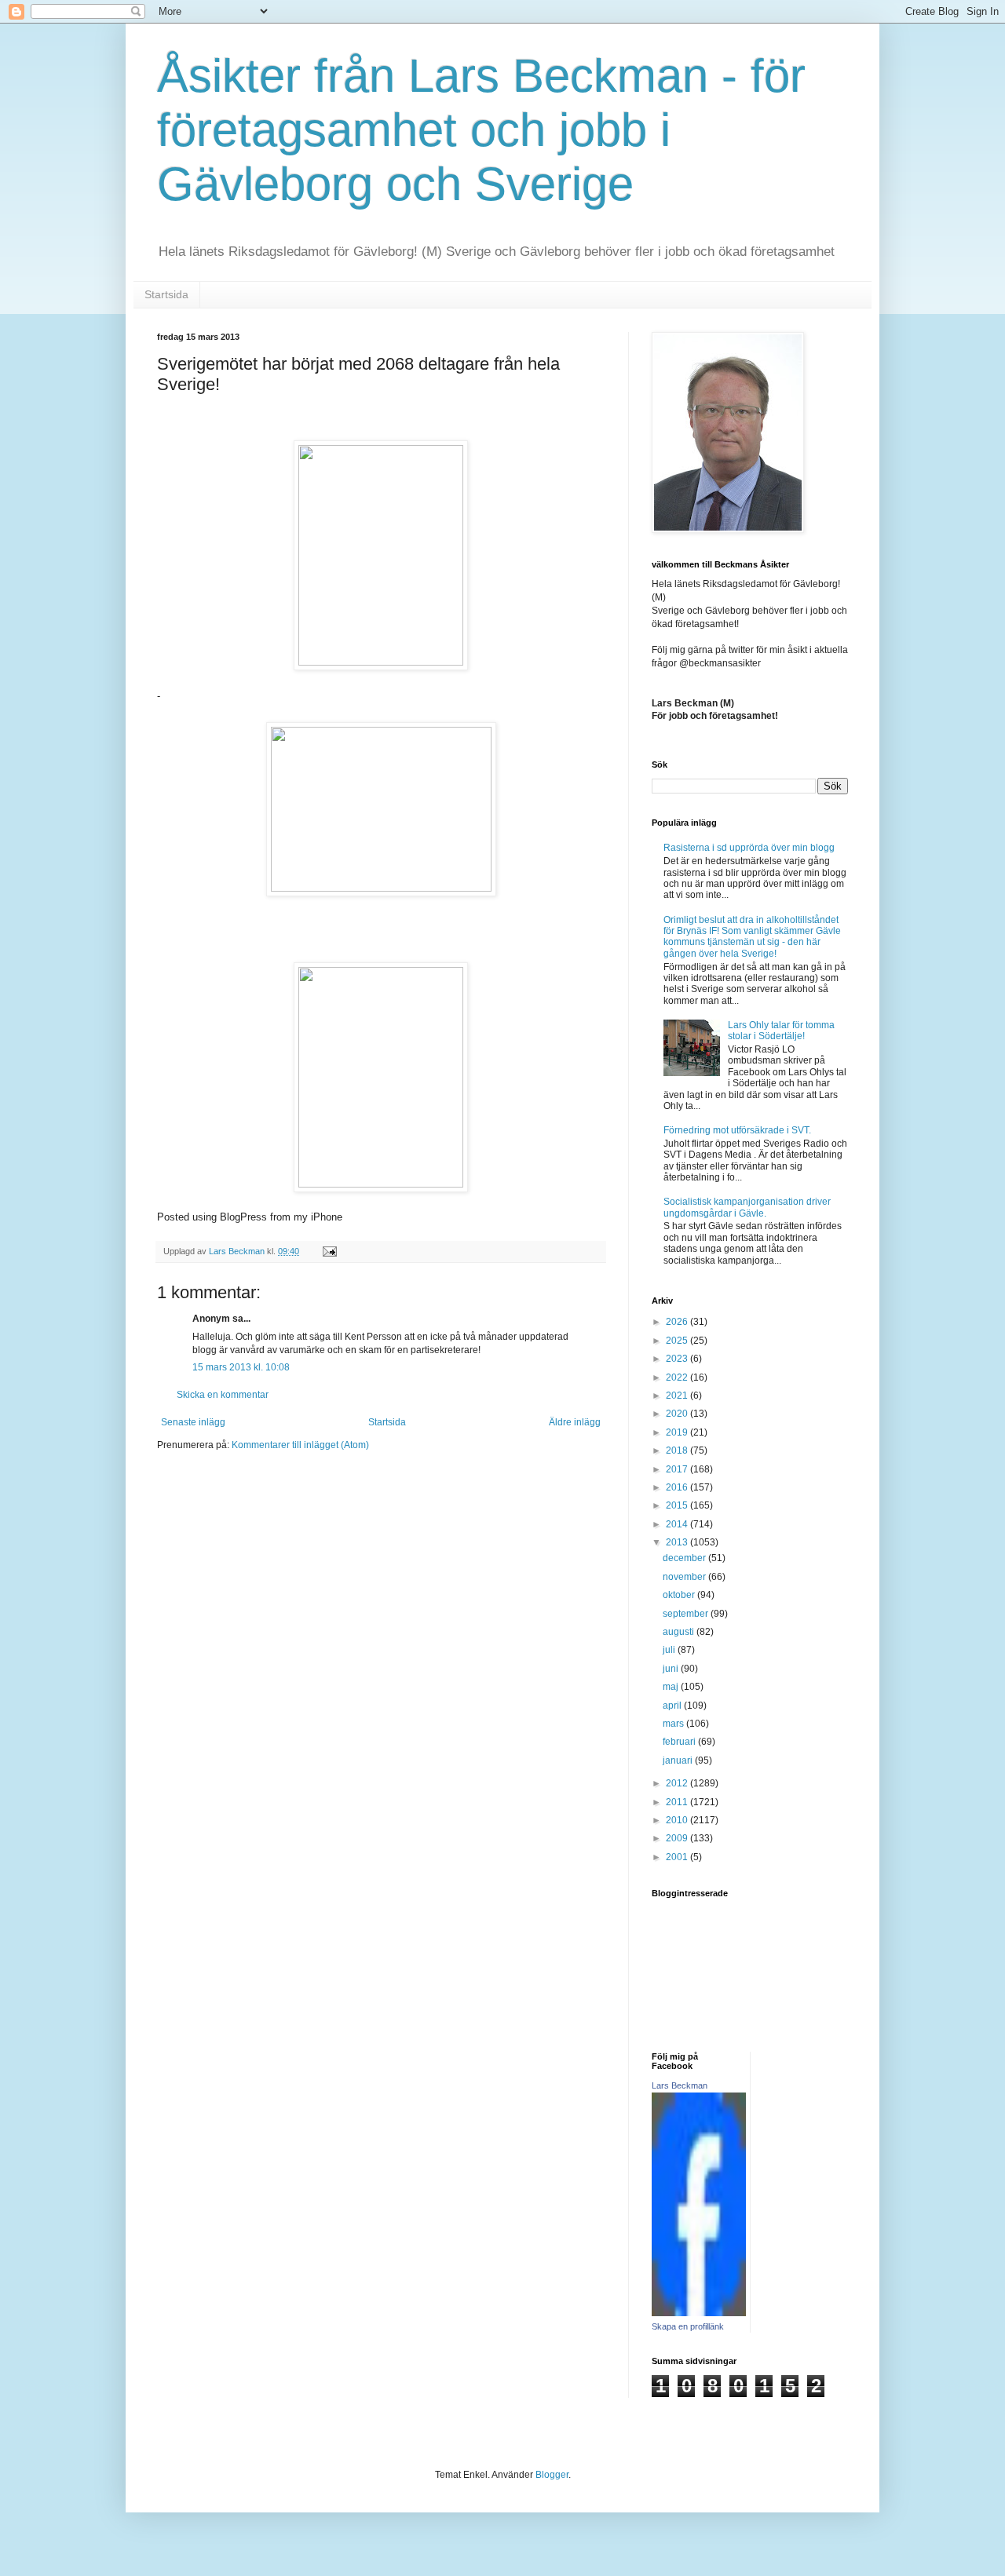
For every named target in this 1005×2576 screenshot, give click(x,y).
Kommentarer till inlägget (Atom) (300, 1445)
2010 (678, 1820)
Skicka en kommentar (223, 1395)
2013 (678, 1542)
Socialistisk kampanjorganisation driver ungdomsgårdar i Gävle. (747, 1207)
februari (680, 1742)
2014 (678, 1524)
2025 (678, 1341)
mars (674, 1724)
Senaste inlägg (193, 1422)
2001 (678, 1857)
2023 (678, 1359)
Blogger (552, 2475)
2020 (678, 1414)
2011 (678, 1802)
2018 (678, 1450)
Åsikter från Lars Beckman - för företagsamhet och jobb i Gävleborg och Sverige (481, 130)
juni (672, 1669)
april (673, 1706)
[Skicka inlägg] (329, 1251)
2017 (678, 1469)
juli (670, 1650)
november (685, 1577)
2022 (678, 1377)
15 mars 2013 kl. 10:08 (241, 1367)
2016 (678, 1487)
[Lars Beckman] (699, 2313)
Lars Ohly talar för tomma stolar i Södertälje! (781, 1031)
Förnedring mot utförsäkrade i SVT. (737, 1130)
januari (679, 1761)
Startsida (166, 294)
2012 (678, 1783)
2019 (678, 1432)
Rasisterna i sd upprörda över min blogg (749, 848)
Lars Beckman (680, 2085)
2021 (678, 1396)
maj (672, 1687)
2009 (678, 1838)
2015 (678, 1505)
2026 (678, 1322)
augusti (680, 1632)
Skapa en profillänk (688, 2326)
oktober (680, 1595)
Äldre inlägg (575, 1422)
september (687, 1614)
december (685, 1558)
